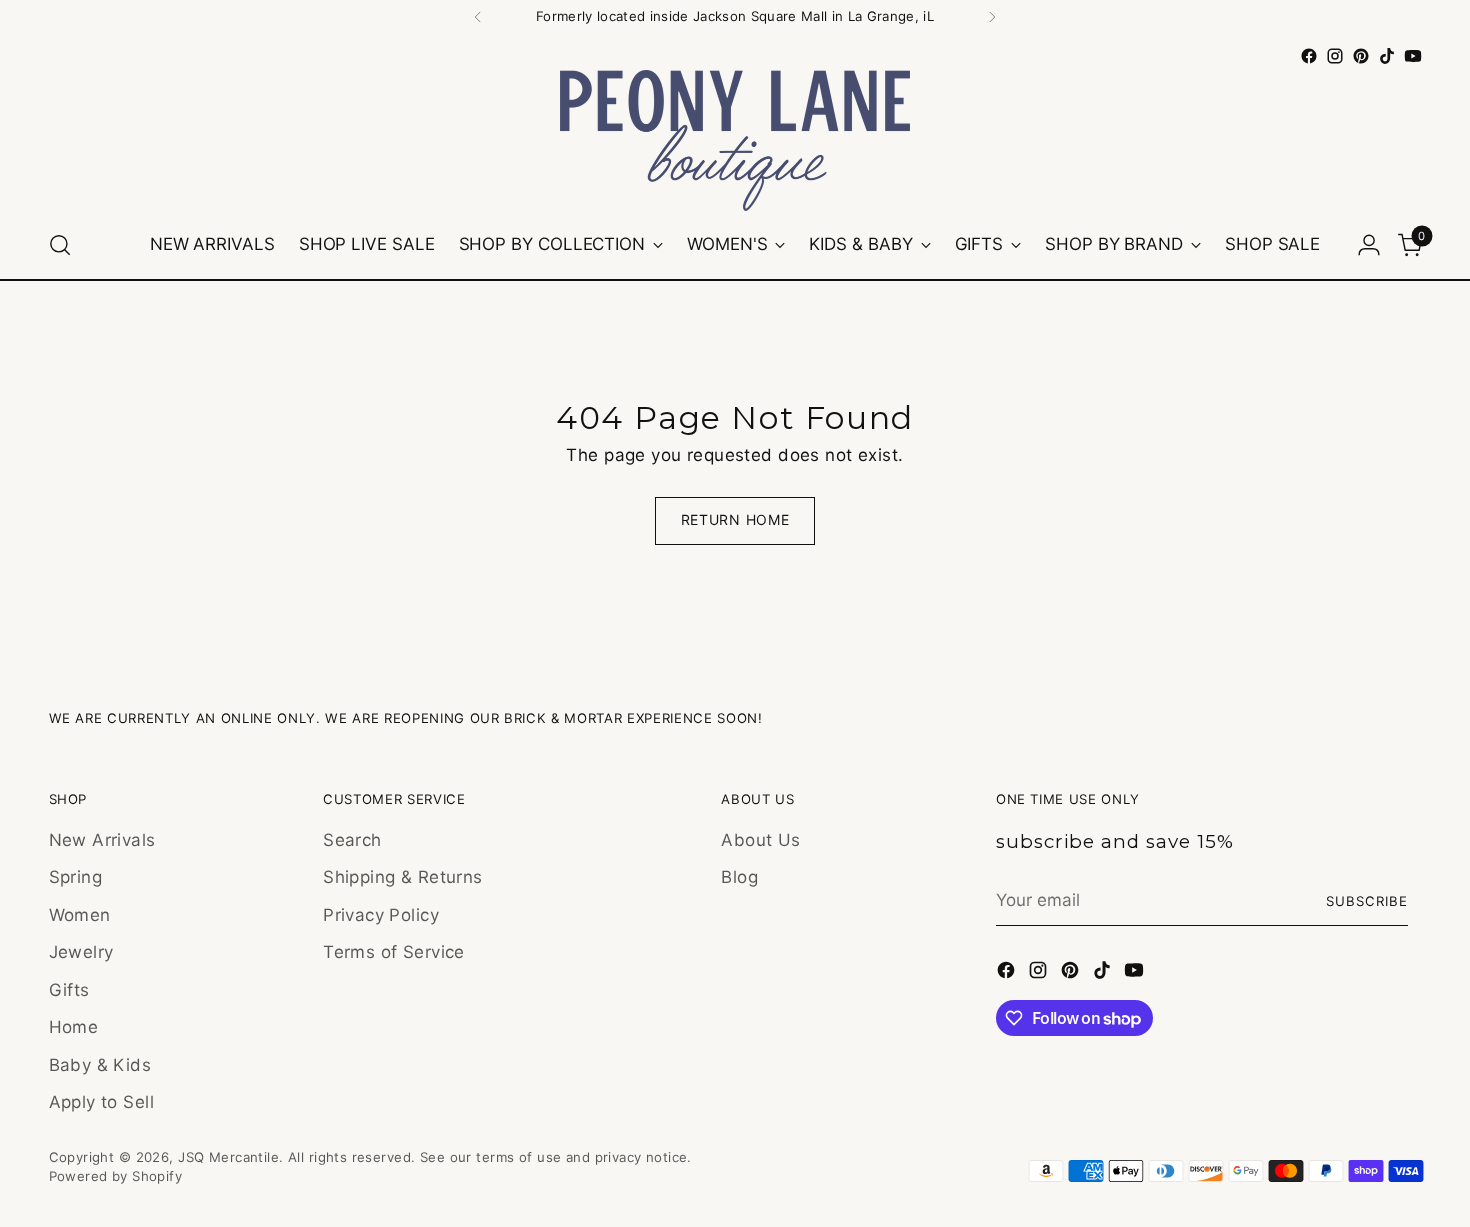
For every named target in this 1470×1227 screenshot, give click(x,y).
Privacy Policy (381, 915)
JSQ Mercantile (228, 1157)
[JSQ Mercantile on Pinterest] (1361, 56)
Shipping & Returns (403, 877)
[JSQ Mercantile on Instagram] (1335, 56)
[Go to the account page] (1369, 245)
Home (74, 1027)
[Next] (992, 17)
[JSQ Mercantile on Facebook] (1309, 56)
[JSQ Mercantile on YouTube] (1413, 56)
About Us (760, 840)
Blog (739, 877)
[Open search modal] (60, 245)
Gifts (69, 990)
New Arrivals (102, 840)
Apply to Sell (102, 1102)
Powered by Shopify (116, 1176)
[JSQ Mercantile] (735, 140)
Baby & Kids (100, 1065)
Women (80, 915)
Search (352, 840)
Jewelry (81, 952)
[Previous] (478, 17)
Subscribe (1367, 901)
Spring (76, 877)
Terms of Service (394, 952)
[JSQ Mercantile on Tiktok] (1387, 56)
